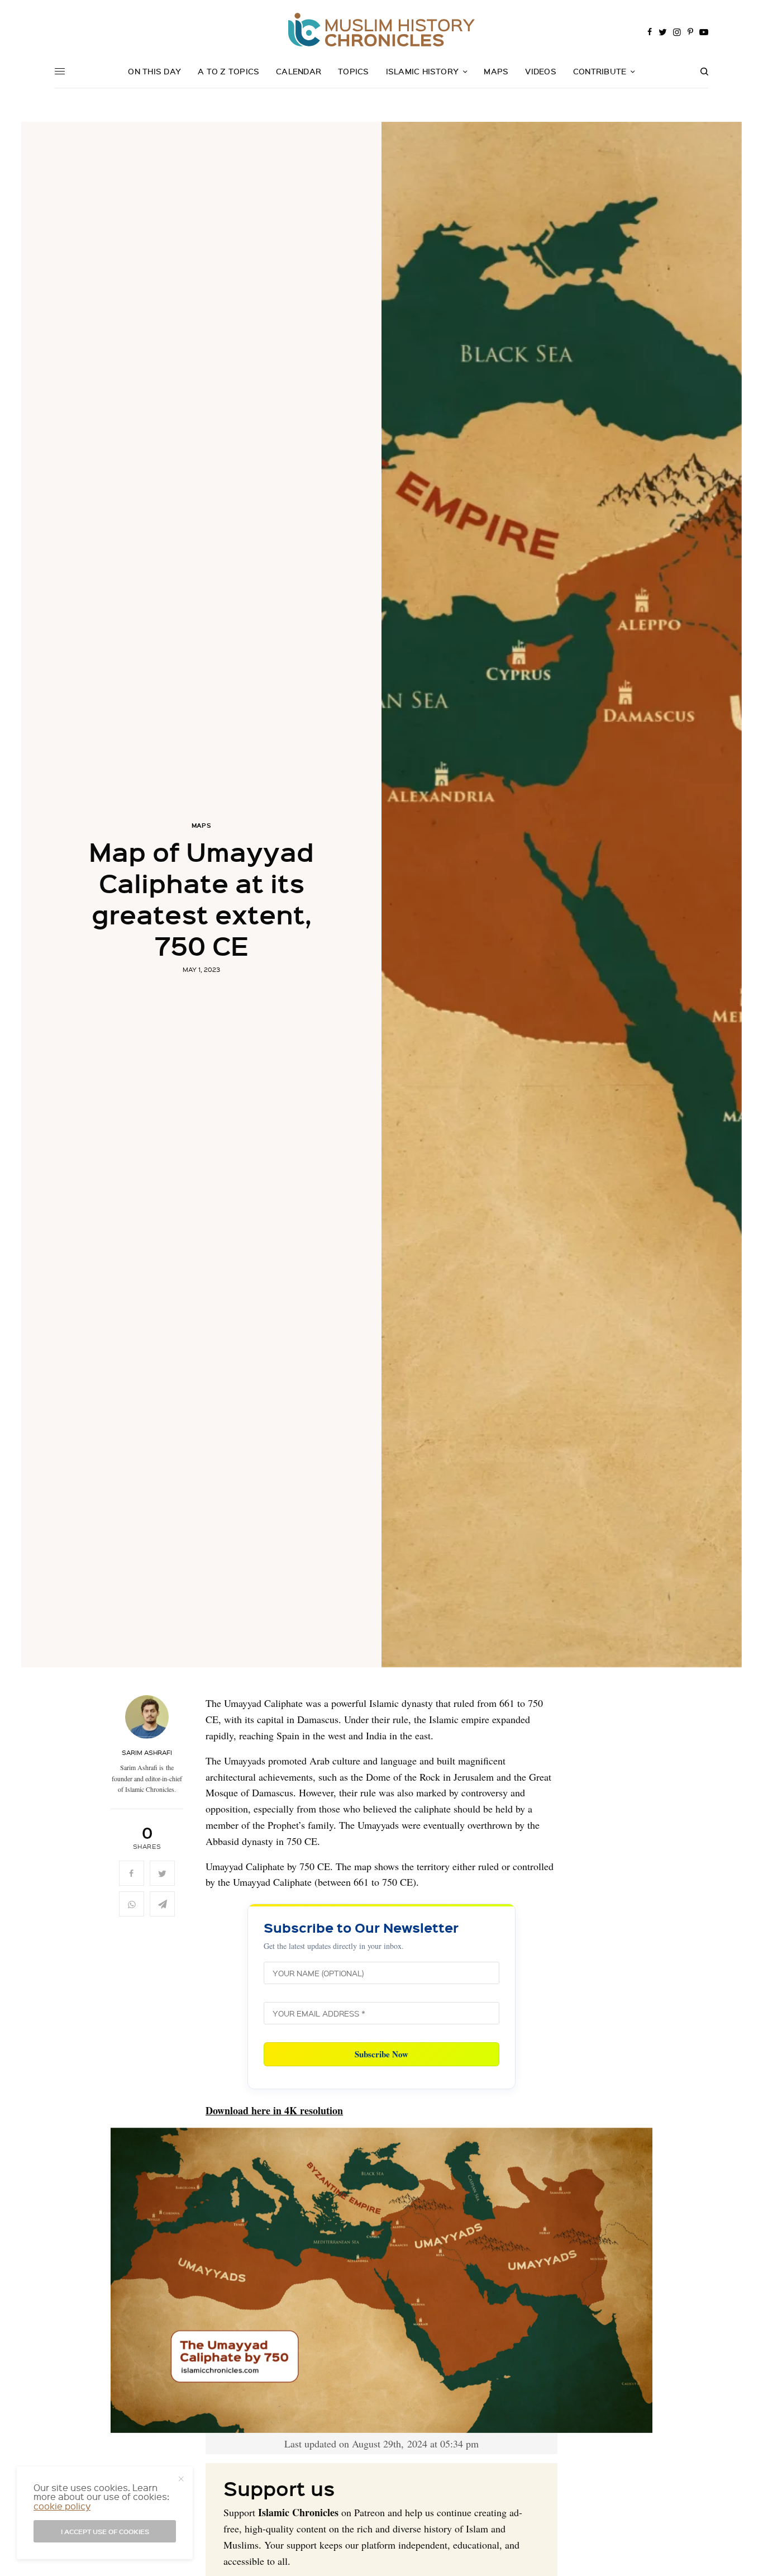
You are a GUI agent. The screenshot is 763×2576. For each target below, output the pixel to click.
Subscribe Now (381, 2054)
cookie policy (62, 2506)
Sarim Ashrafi (147, 1753)
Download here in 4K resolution (274, 2110)
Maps (202, 825)
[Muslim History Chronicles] (381, 30)
